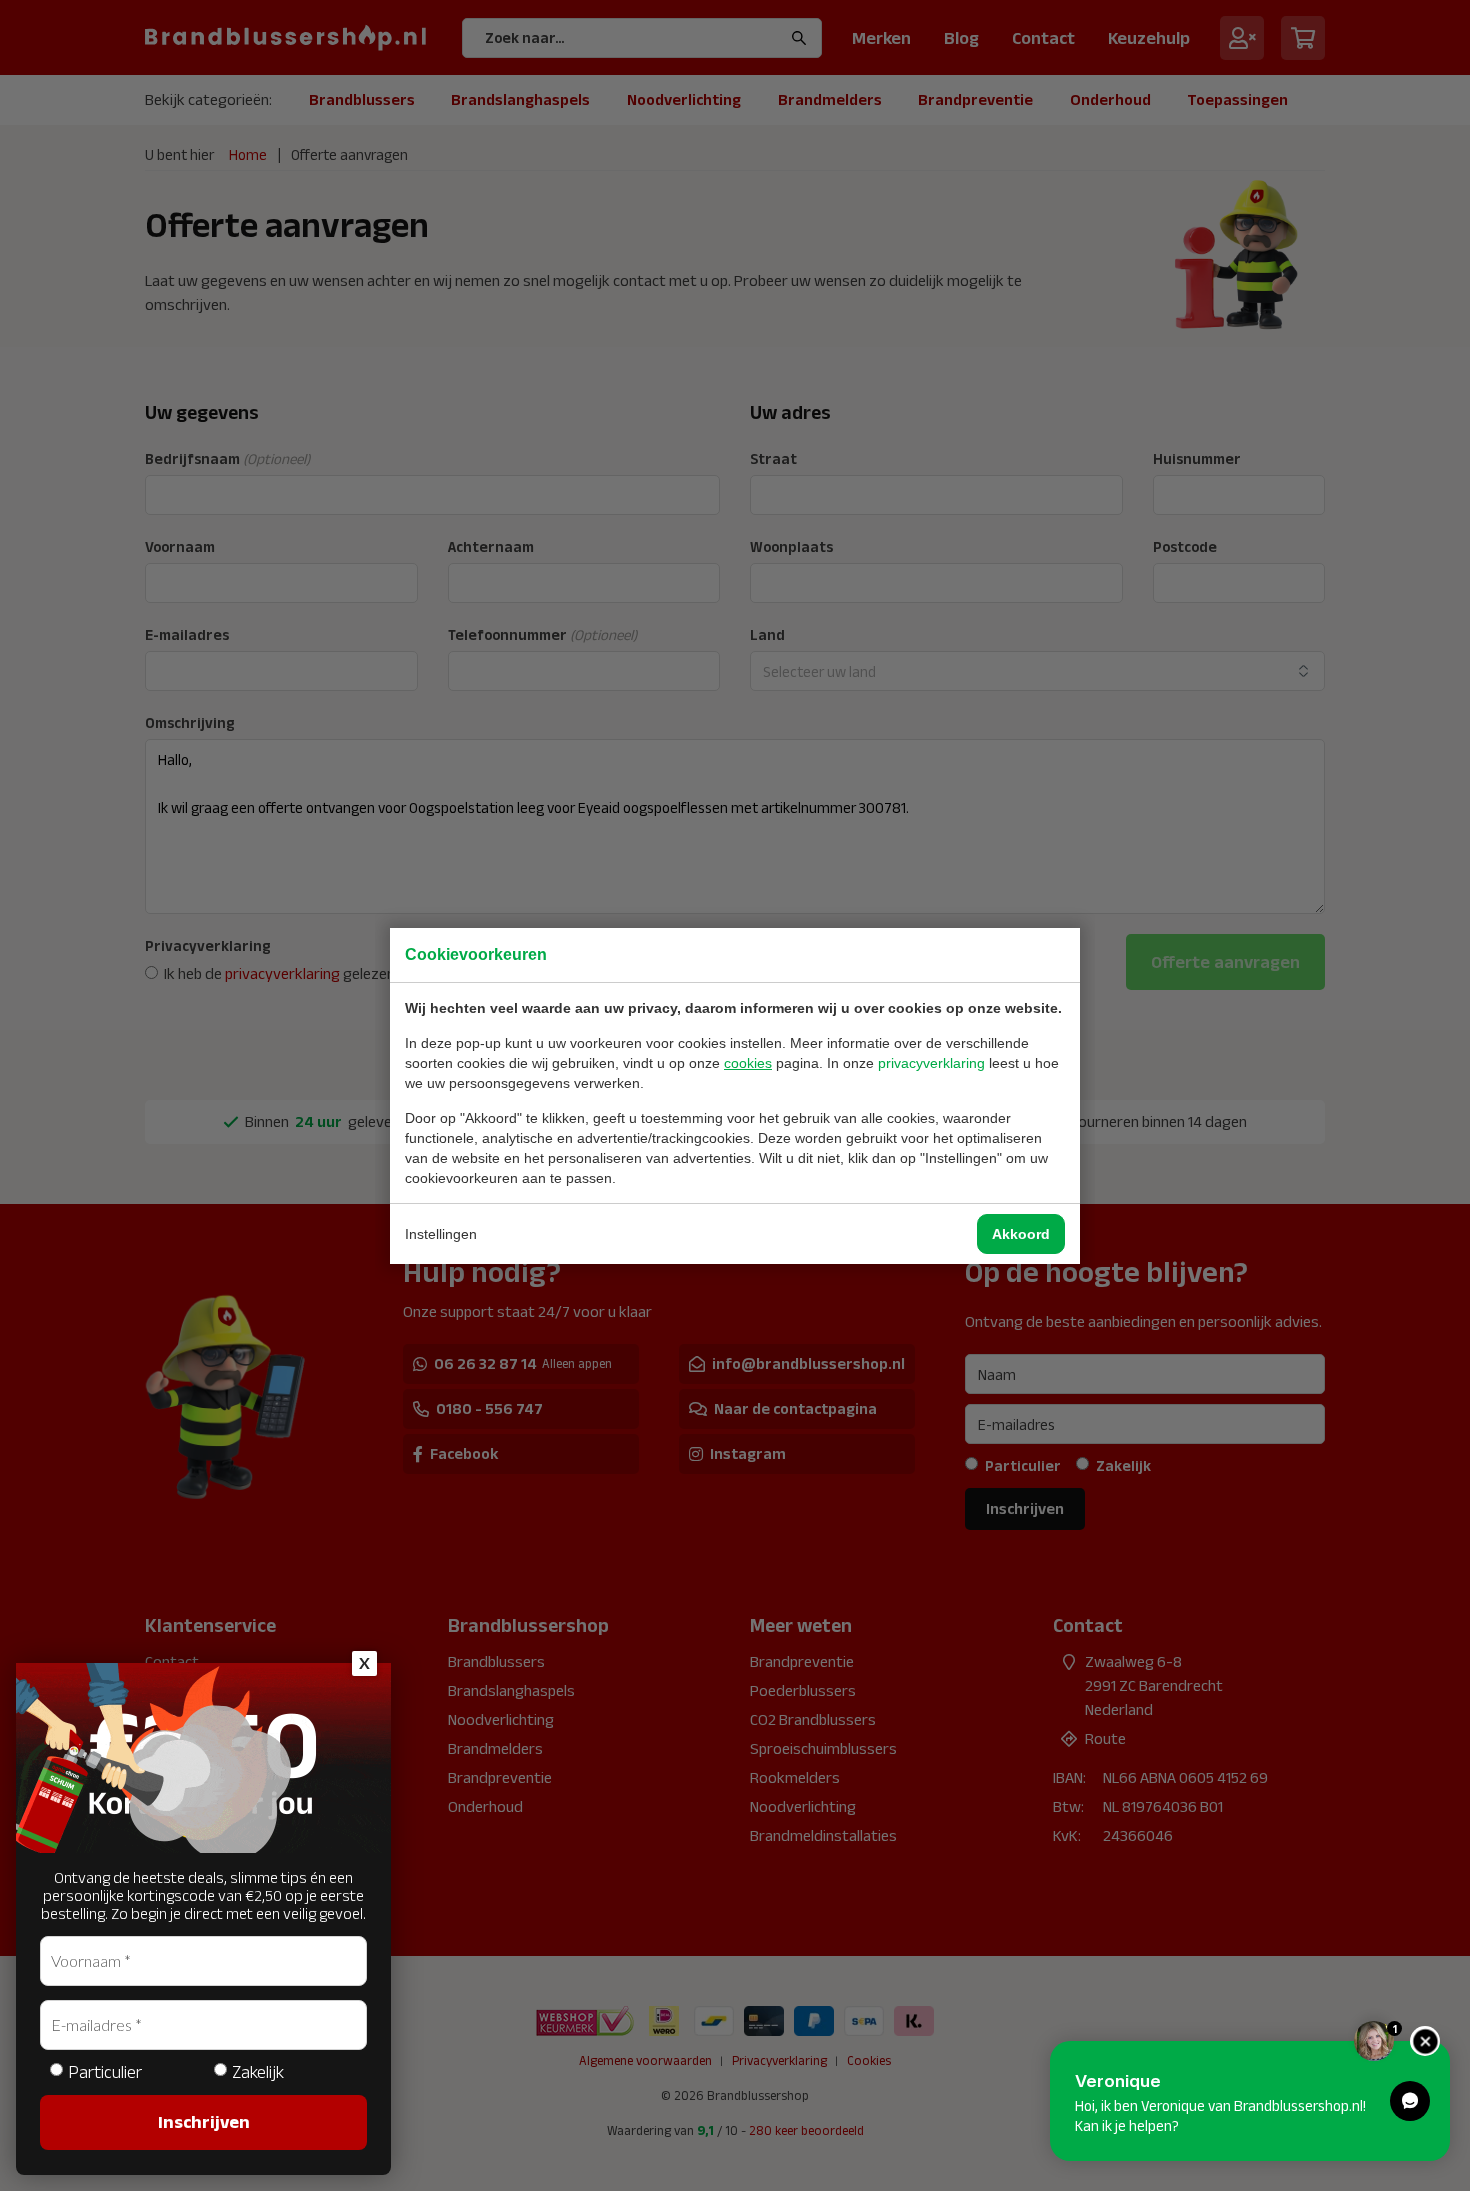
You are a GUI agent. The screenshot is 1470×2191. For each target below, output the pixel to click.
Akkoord (1021, 1234)
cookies (748, 1063)
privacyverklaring (931, 1063)
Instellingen (441, 1234)
